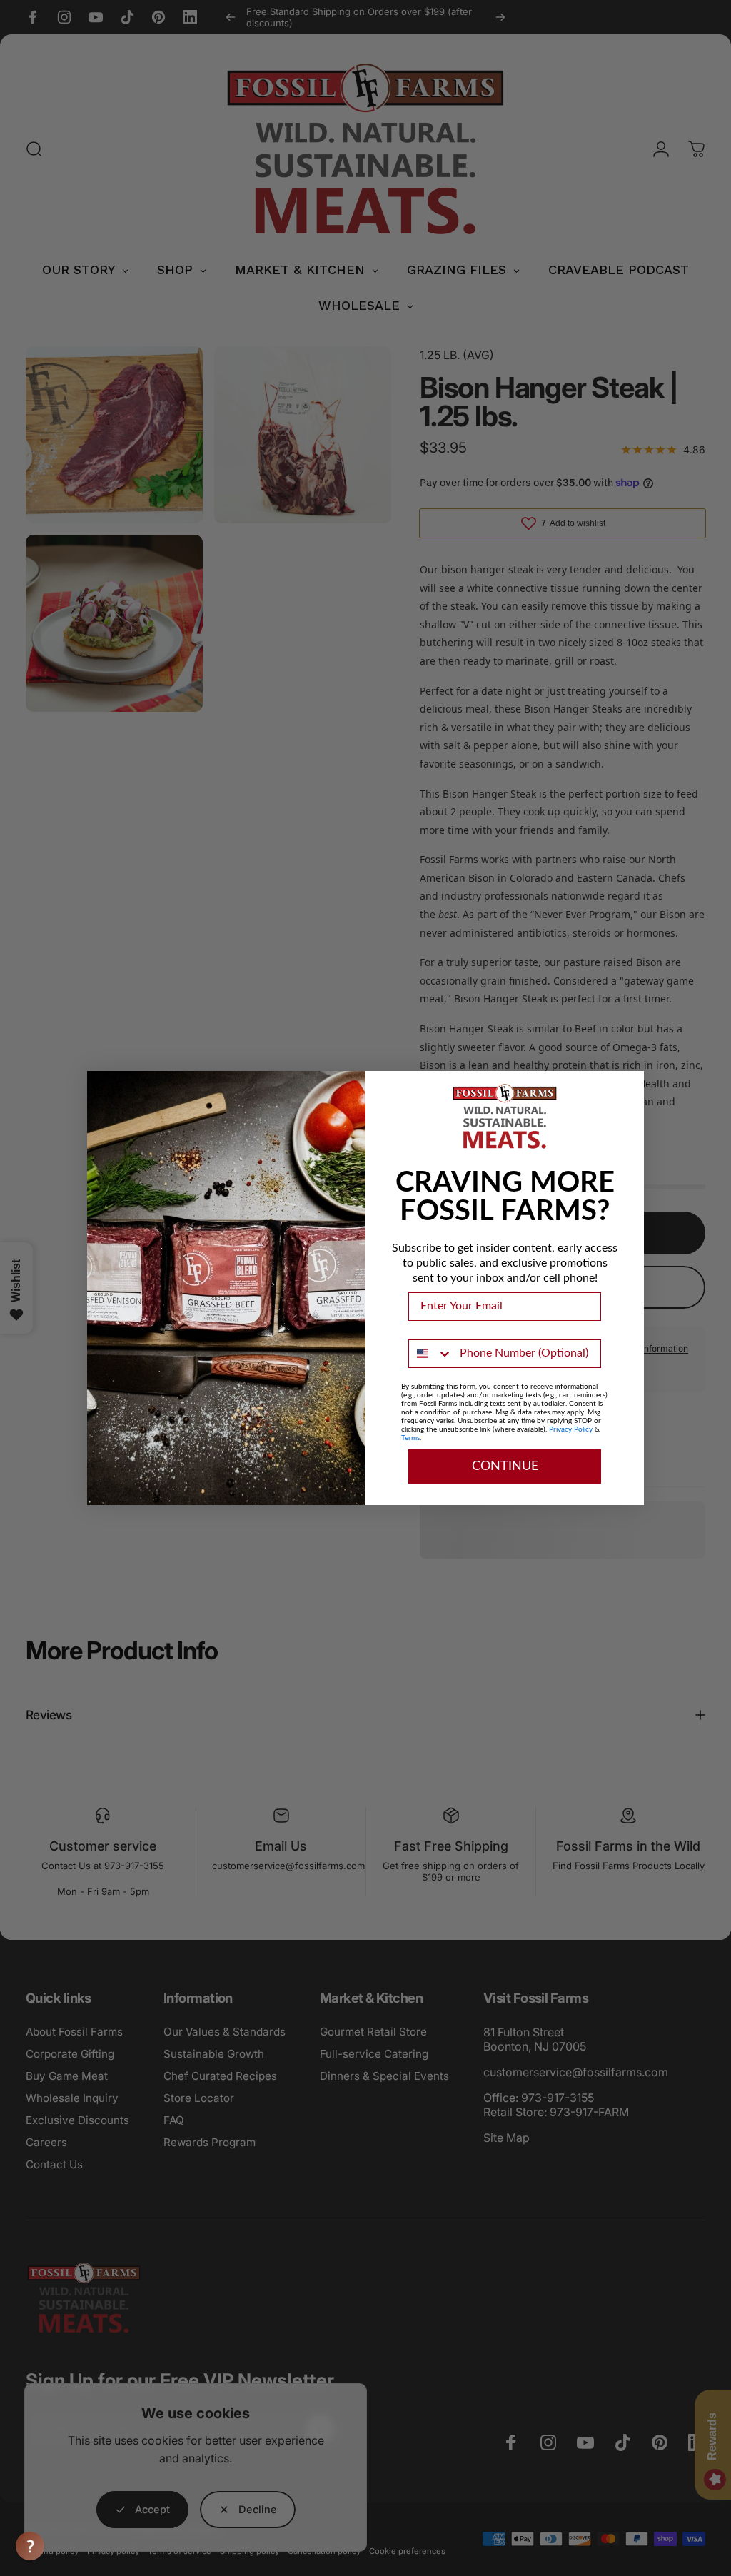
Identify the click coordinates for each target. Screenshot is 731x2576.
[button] (30, 2546)
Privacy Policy (571, 1429)
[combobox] (431, 1354)
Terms (410, 1438)
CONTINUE (505, 1466)
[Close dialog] (630, 1085)
